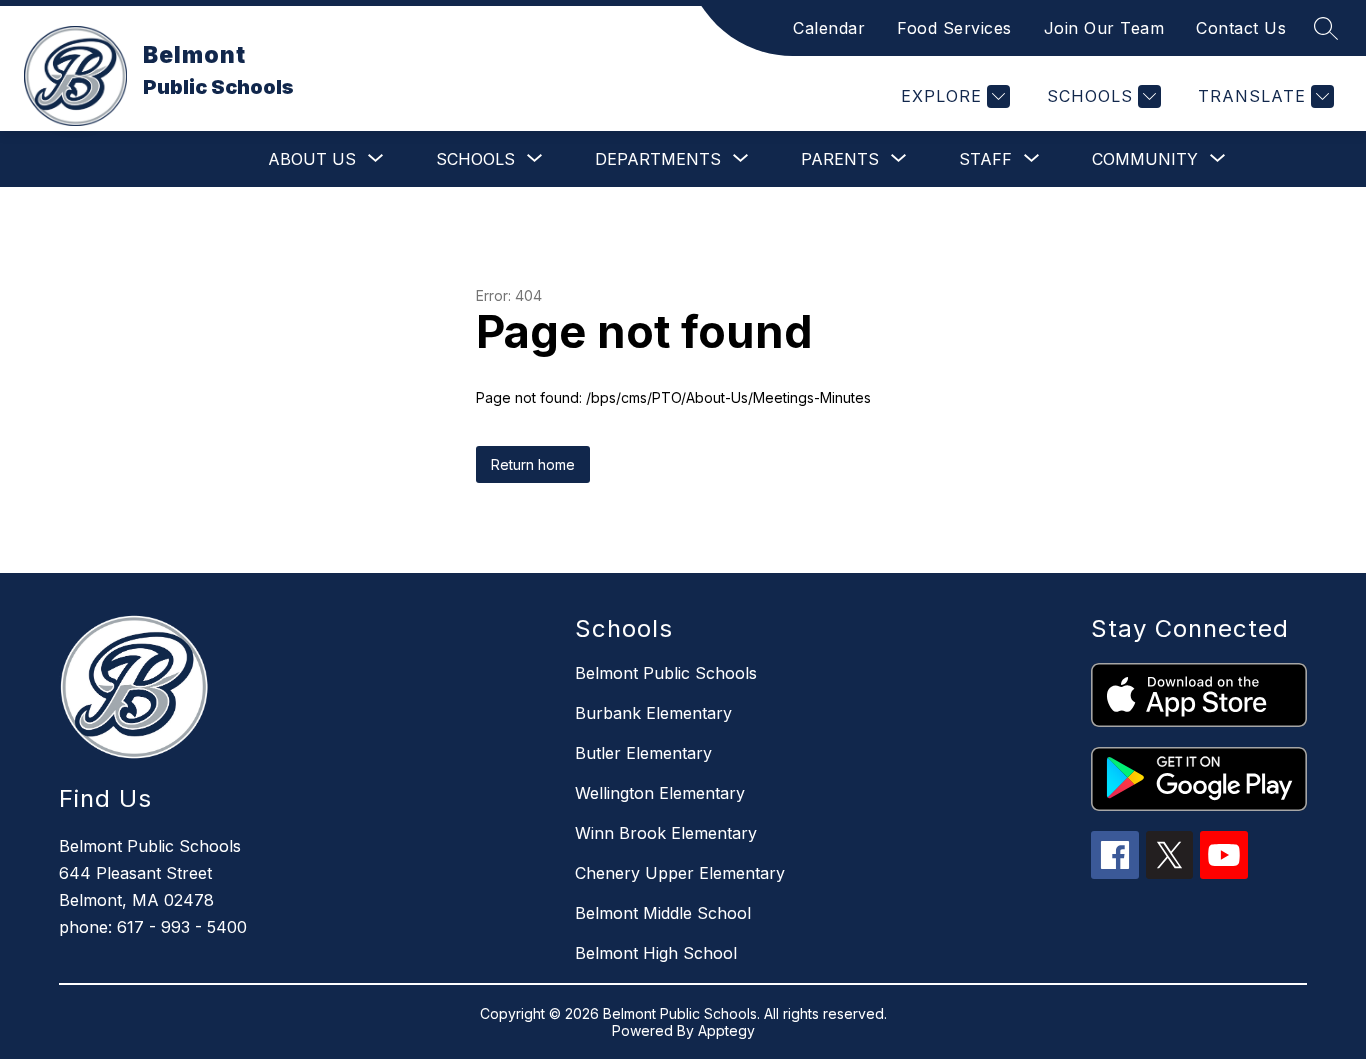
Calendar (829, 28)
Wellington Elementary (660, 793)
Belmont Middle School (663, 913)
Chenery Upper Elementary (680, 873)
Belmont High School (656, 953)
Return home (533, 464)
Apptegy (726, 1030)
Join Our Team (1104, 28)
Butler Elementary (643, 753)
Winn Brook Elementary (666, 833)
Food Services (954, 28)
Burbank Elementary (653, 713)
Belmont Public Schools (666, 673)
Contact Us (1241, 28)
